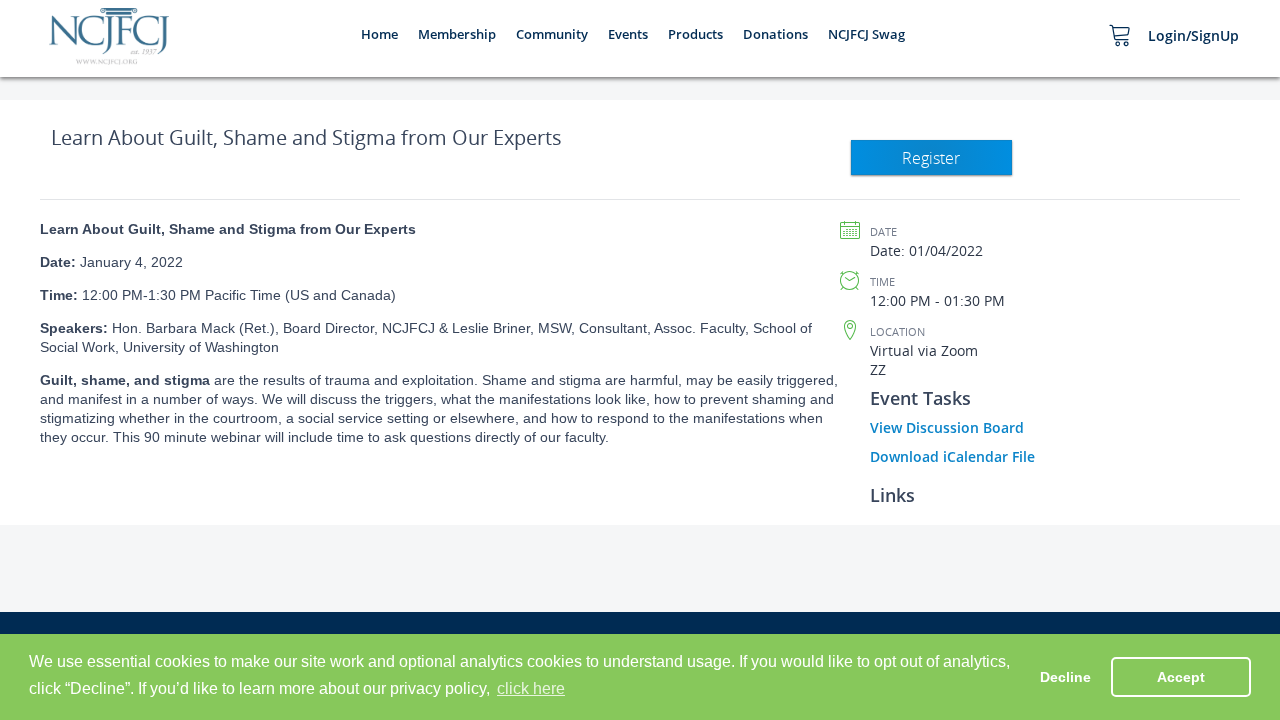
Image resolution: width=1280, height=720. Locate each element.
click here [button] (531, 688)
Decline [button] (1065, 677)
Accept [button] (1181, 677)
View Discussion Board (947, 427)
